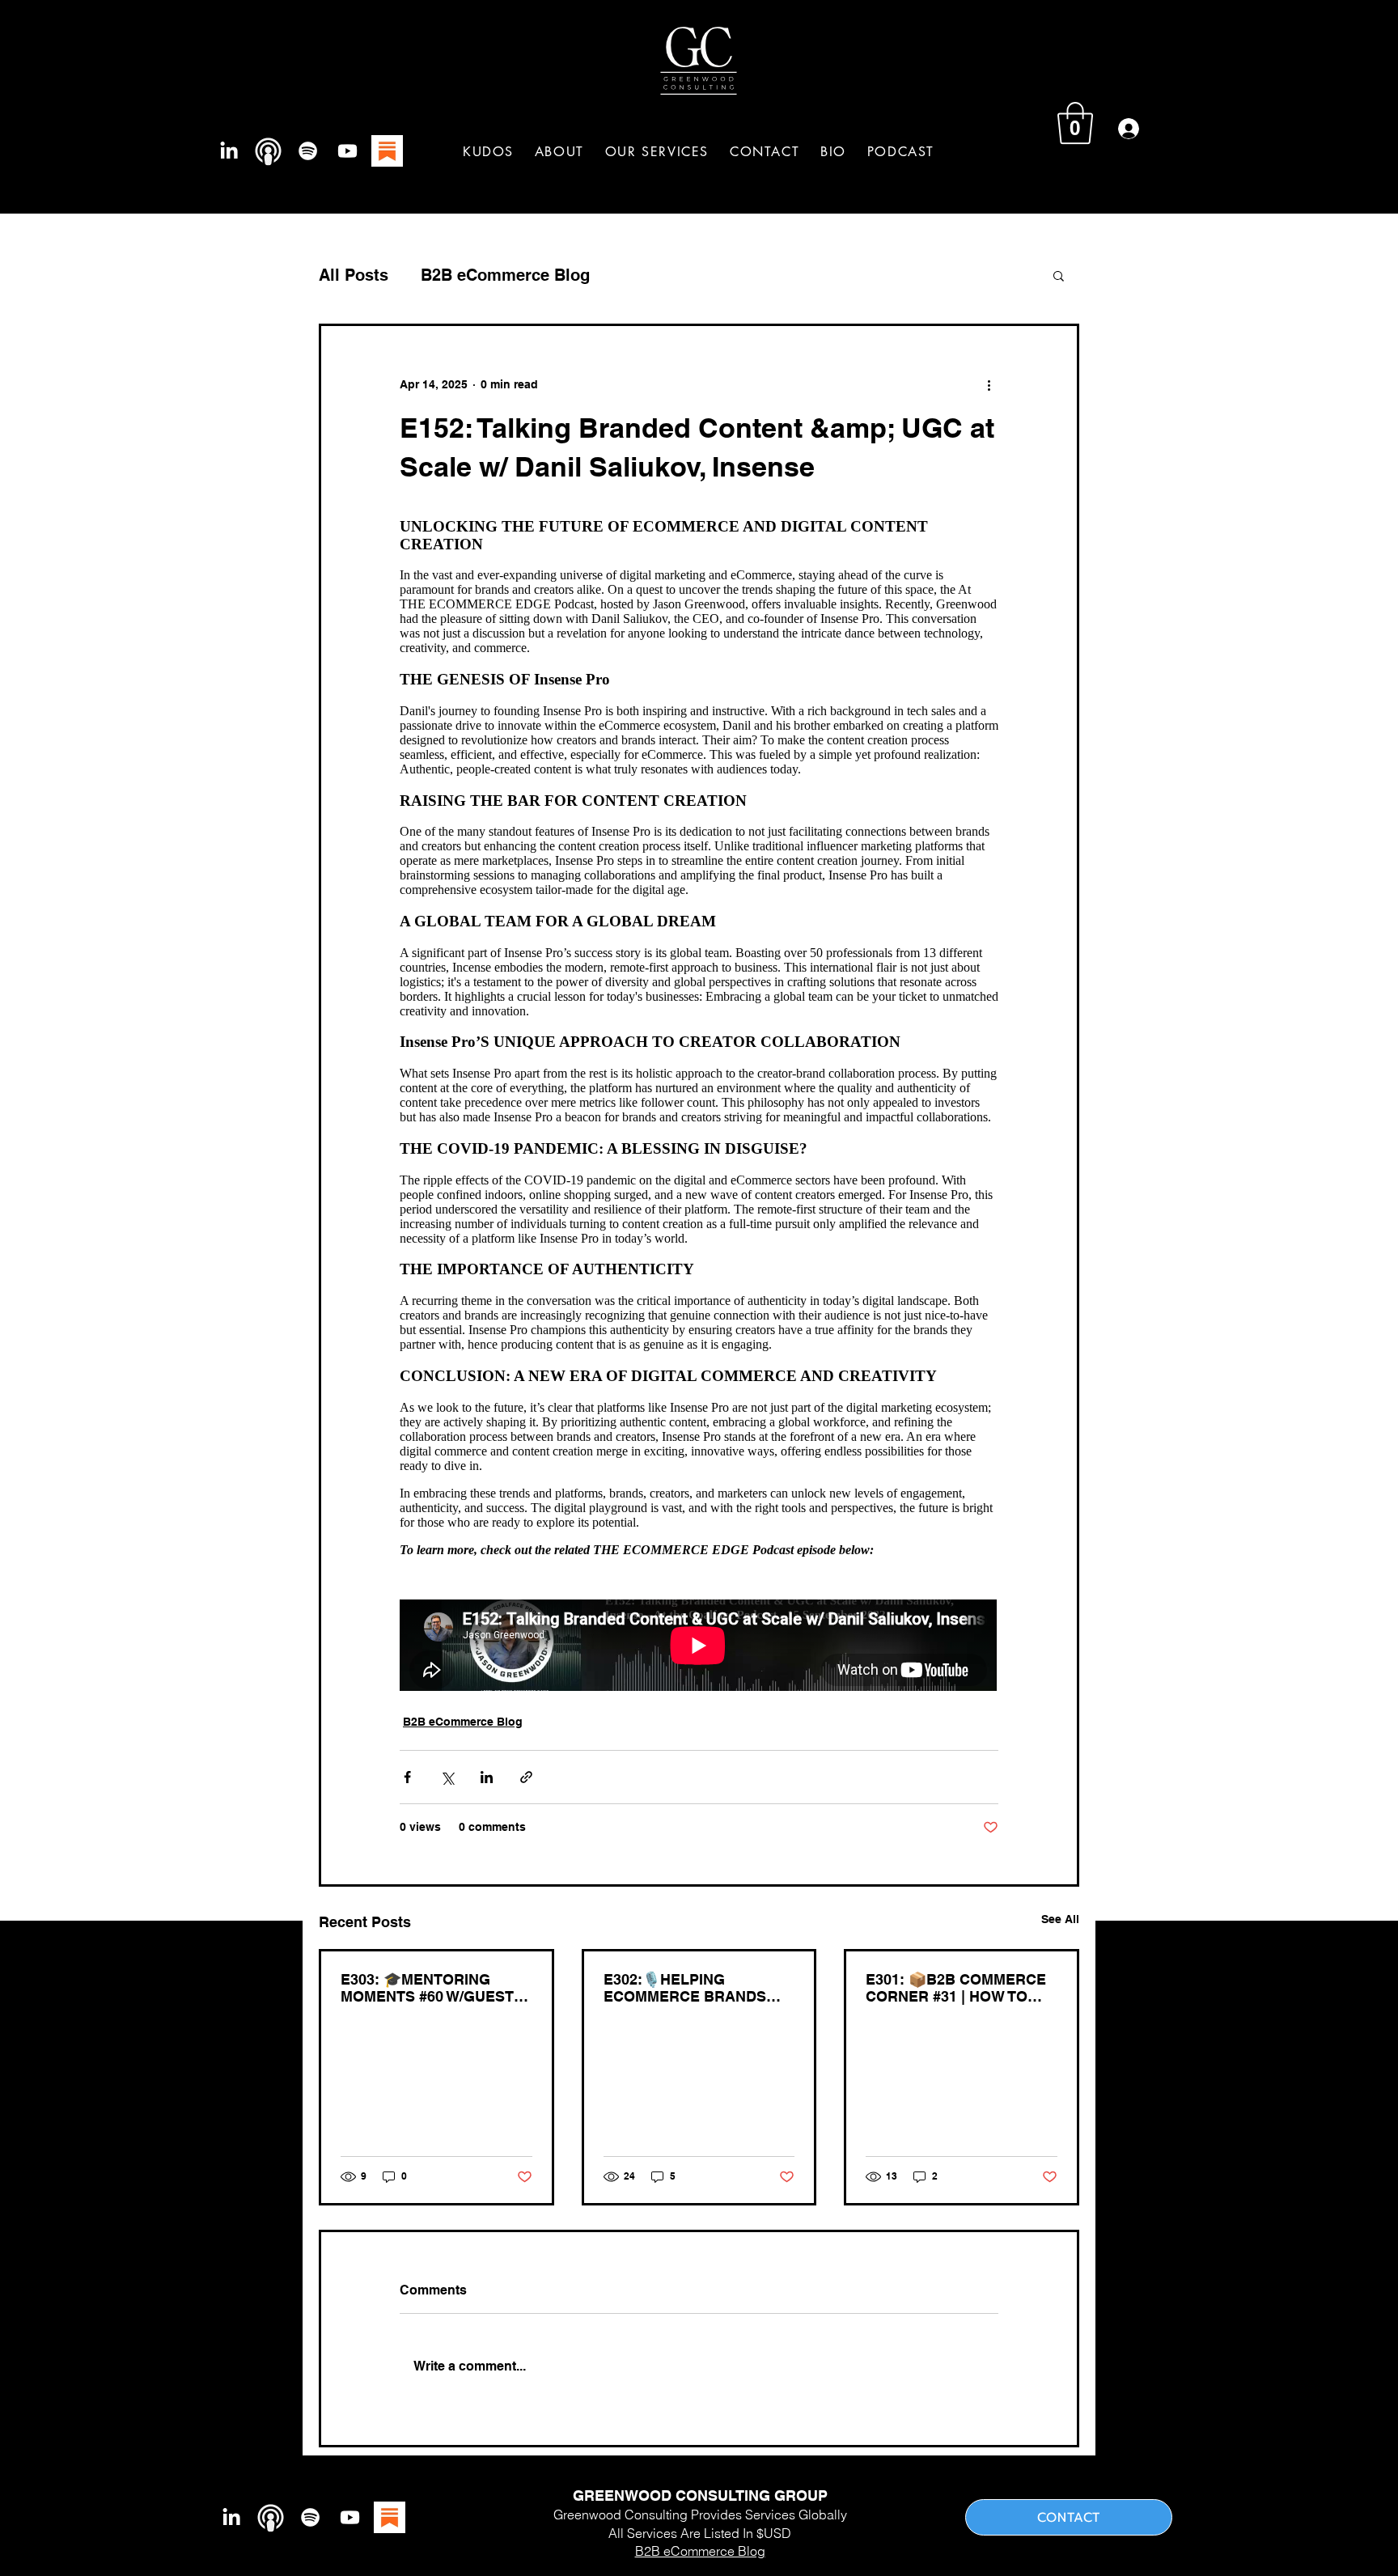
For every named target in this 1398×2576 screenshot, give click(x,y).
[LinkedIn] (229, 151)
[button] (657, 152)
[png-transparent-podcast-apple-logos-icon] (268, 151)
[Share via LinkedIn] (487, 1777)
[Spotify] (308, 151)
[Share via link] (526, 1777)
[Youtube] (347, 151)
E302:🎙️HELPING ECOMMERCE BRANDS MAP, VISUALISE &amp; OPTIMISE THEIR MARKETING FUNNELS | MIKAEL (688, 1988)
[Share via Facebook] (407, 1777)
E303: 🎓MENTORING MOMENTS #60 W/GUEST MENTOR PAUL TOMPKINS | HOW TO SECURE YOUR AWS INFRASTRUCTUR (433, 1988)
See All (1060, 1919)
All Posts (354, 275)
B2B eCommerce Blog (505, 275)
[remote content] (699, 1098)
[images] (387, 151)
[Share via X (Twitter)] (447, 1777)
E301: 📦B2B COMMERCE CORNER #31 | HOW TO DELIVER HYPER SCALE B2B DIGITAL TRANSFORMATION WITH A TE (961, 1988)
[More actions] (989, 384)
